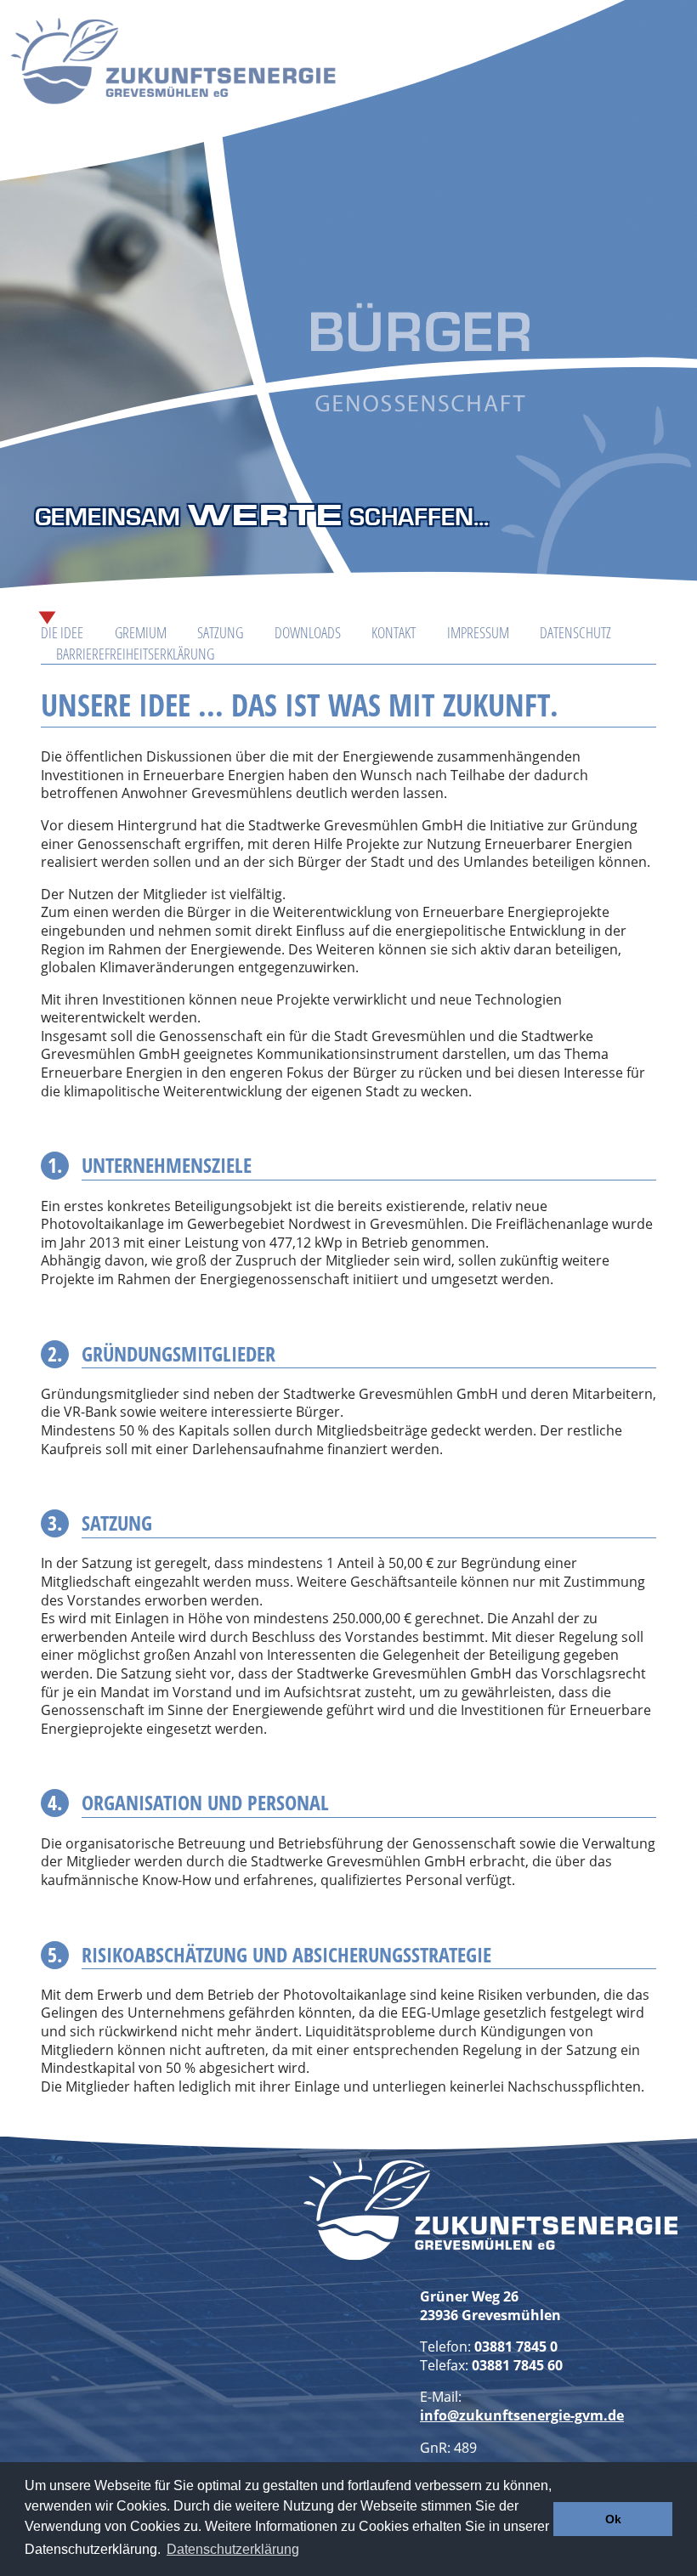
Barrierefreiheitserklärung (135, 654)
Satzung (220, 632)
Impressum (478, 632)
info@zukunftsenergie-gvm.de (522, 2415)
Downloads (308, 632)
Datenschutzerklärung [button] (233, 2549)
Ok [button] (613, 2519)
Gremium (141, 632)
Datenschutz (575, 632)
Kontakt (394, 632)
